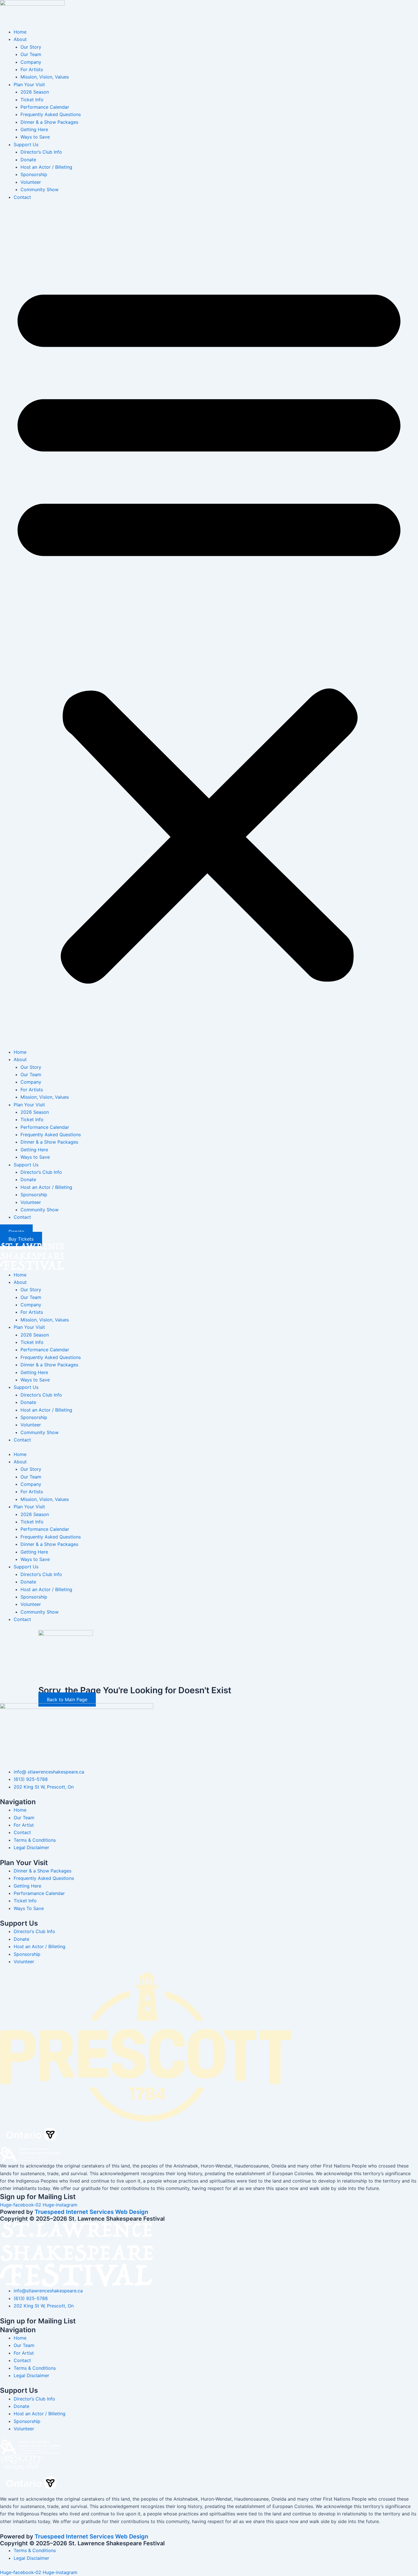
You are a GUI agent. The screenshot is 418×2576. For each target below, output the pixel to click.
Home (20, 32)
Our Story (31, 47)
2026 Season (35, 92)
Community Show (40, 189)
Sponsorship (34, 174)
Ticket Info (32, 100)
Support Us (26, 145)
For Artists (32, 69)
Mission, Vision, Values (45, 77)
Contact (22, 197)
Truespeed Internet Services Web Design (91, 2212)
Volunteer (31, 182)
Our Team (31, 54)
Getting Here (34, 129)
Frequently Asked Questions (51, 114)
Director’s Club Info (41, 152)
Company (31, 62)
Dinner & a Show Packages (49, 122)
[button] (209, 628)
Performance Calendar (45, 107)
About (20, 39)
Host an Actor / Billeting (46, 167)
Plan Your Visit (29, 84)
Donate (28, 160)
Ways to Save (35, 137)
